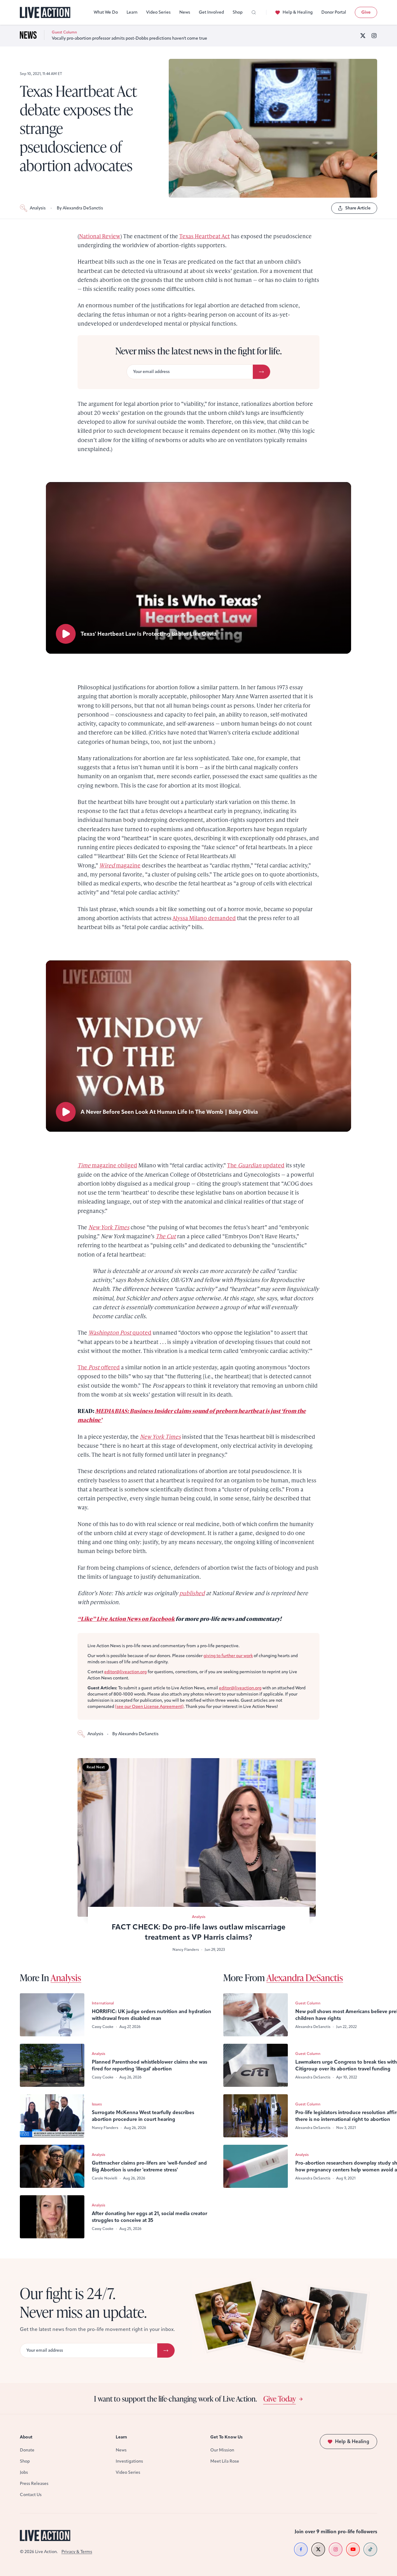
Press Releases (34, 2484)
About (26, 2437)
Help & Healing (298, 12)
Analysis (38, 208)
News (185, 12)
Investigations (129, 2461)
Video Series (158, 12)
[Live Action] (45, 13)
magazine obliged (107, 1165)
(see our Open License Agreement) (149, 1707)
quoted (120, 1332)
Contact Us (31, 2495)
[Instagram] (374, 36)
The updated (256, 1165)
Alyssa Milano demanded (204, 918)
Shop (238, 12)
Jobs (24, 2472)
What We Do (106, 12)
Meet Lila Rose (225, 2461)
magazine (120, 865)
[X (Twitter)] (363, 36)
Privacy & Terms (77, 2552)
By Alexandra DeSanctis (80, 208)
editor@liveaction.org (125, 1672)
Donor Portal (334, 12)
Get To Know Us (226, 2437)
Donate (27, 2450)
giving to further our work (228, 1656)
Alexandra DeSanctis (305, 1977)
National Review (100, 236)
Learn (132, 12)
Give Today (280, 2398)
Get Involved (211, 12)
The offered (99, 1367)
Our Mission (222, 2450)
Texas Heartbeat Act (205, 236)
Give (366, 12)
